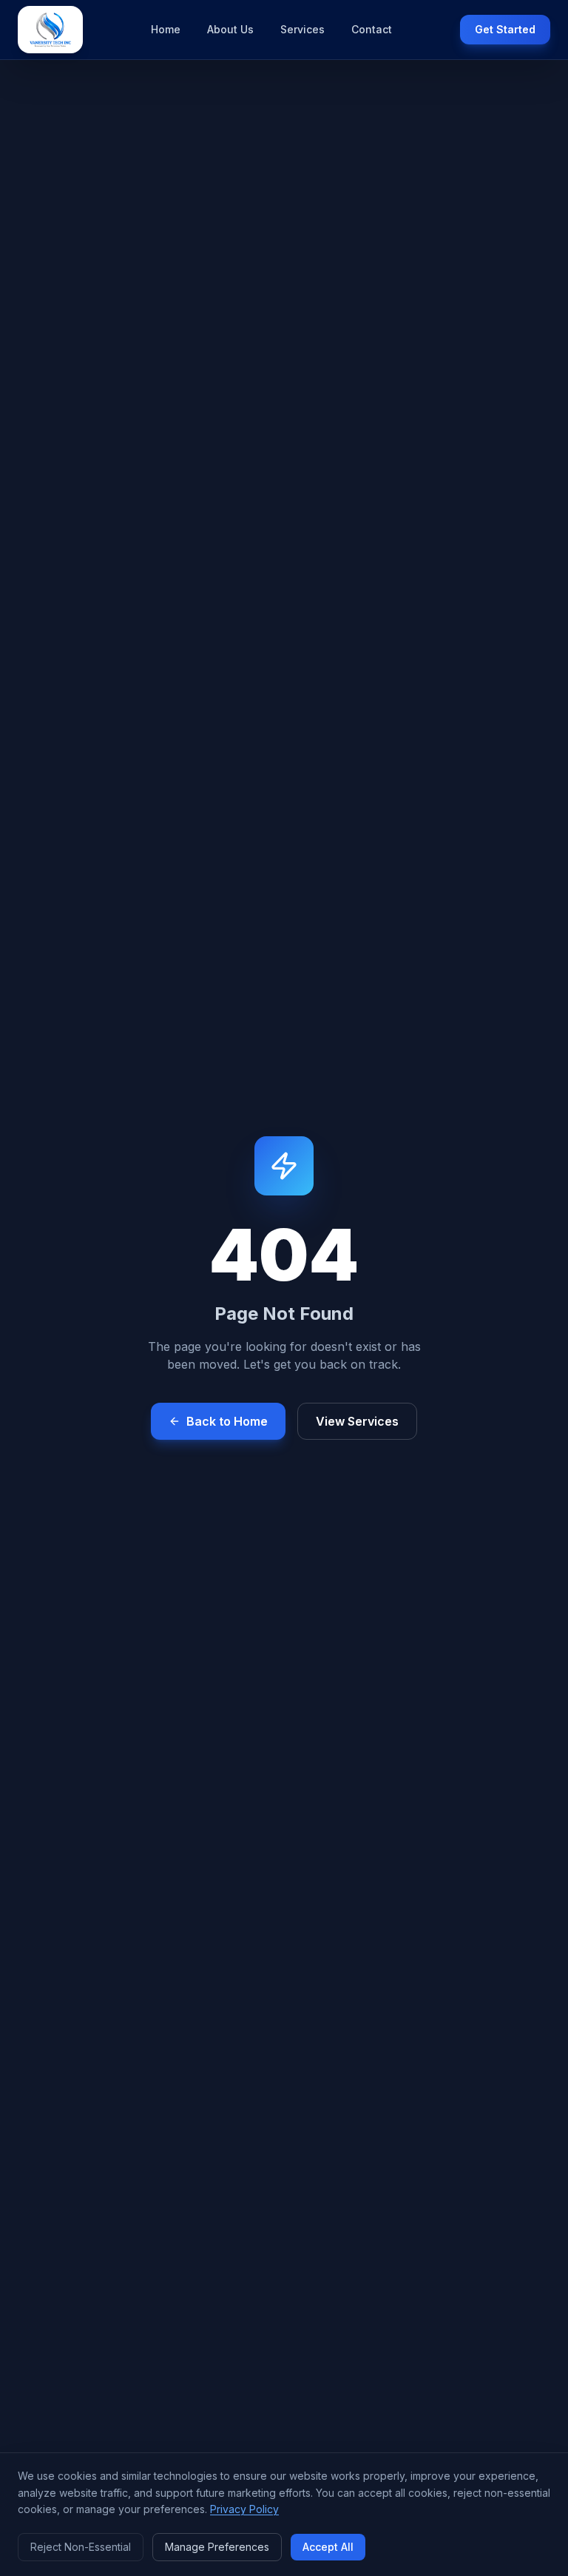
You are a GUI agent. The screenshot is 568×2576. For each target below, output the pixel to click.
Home (166, 29)
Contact (372, 29)
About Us (230, 29)
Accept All (328, 2547)
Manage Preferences (217, 2547)
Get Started (505, 29)
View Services (357, 1421)
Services (302, 29)
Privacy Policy (244, 2509)
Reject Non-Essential (81, 2547)
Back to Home (227, 1421)
